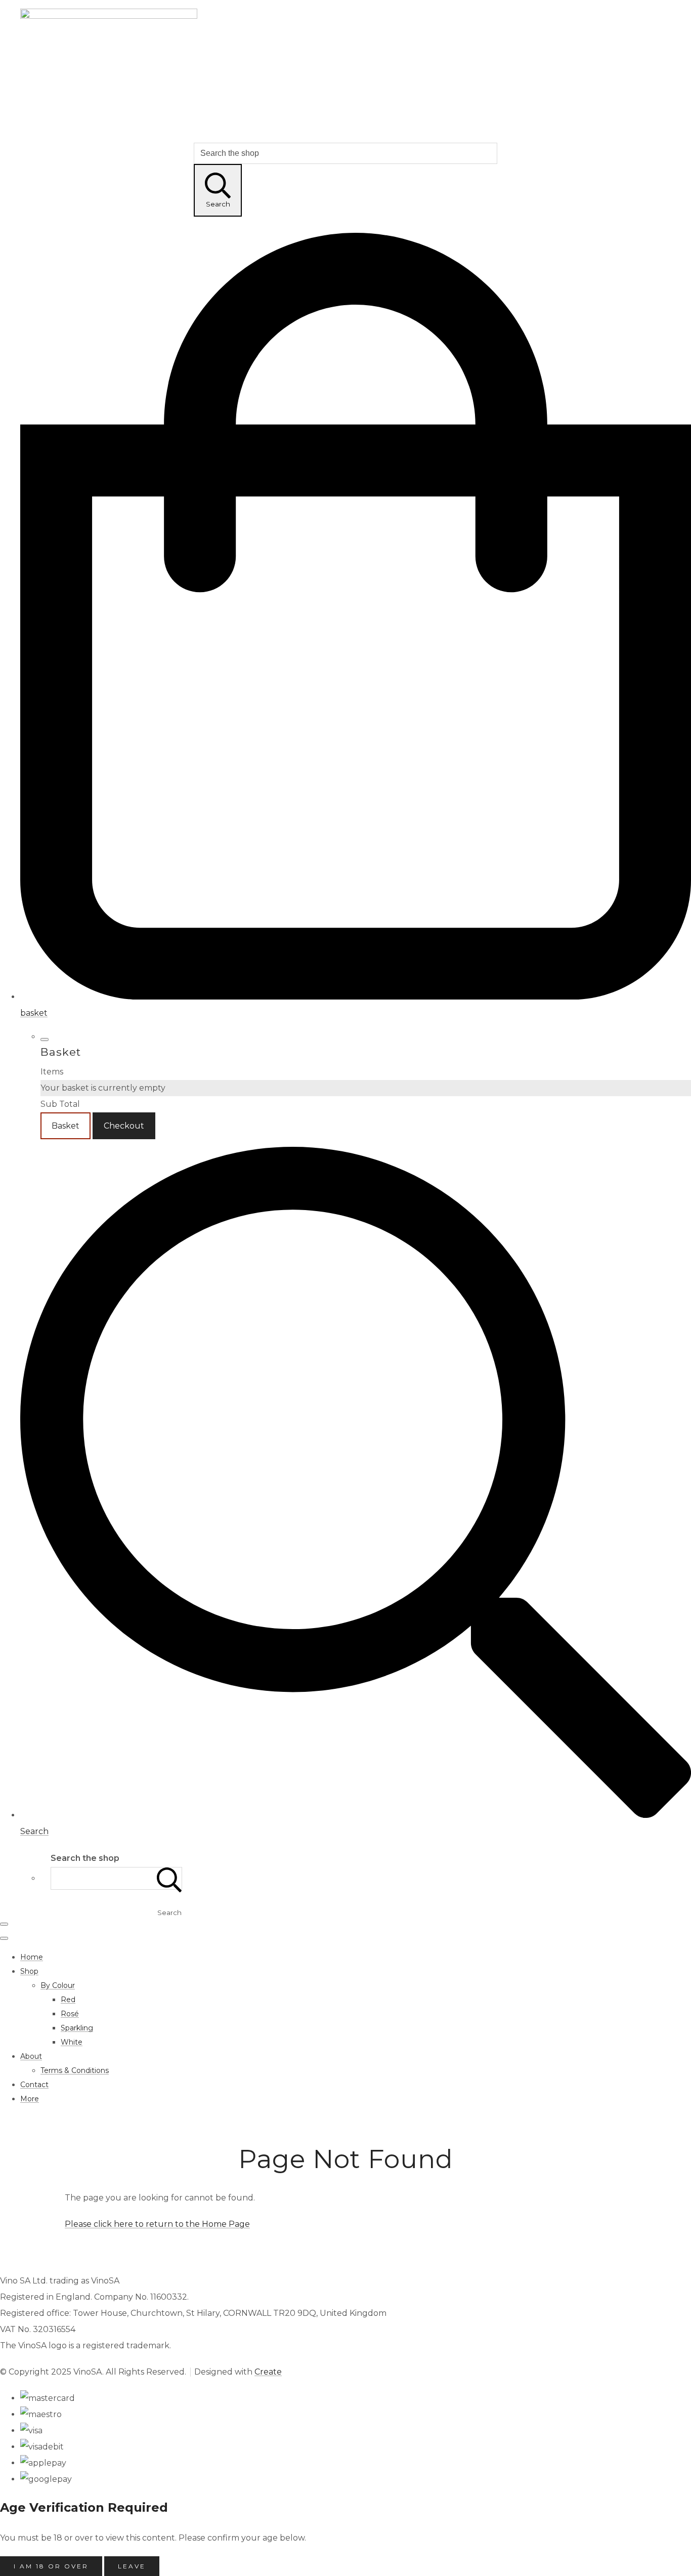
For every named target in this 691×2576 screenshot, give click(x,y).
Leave (132, 2566)
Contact (34, 2085)
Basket (66, 1126)
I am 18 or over (51, 2566)
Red (68, 2000)
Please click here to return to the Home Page (157, 2224)
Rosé (70, 2014)
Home (32, 1957)
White (72, 2042)
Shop (29, 1971)
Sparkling (77, 2028)
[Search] (169, 1878)
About (31, 2056)
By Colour (58, 1985)
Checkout (124, 1126)
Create (268, 2372)
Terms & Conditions (75, 2070)
